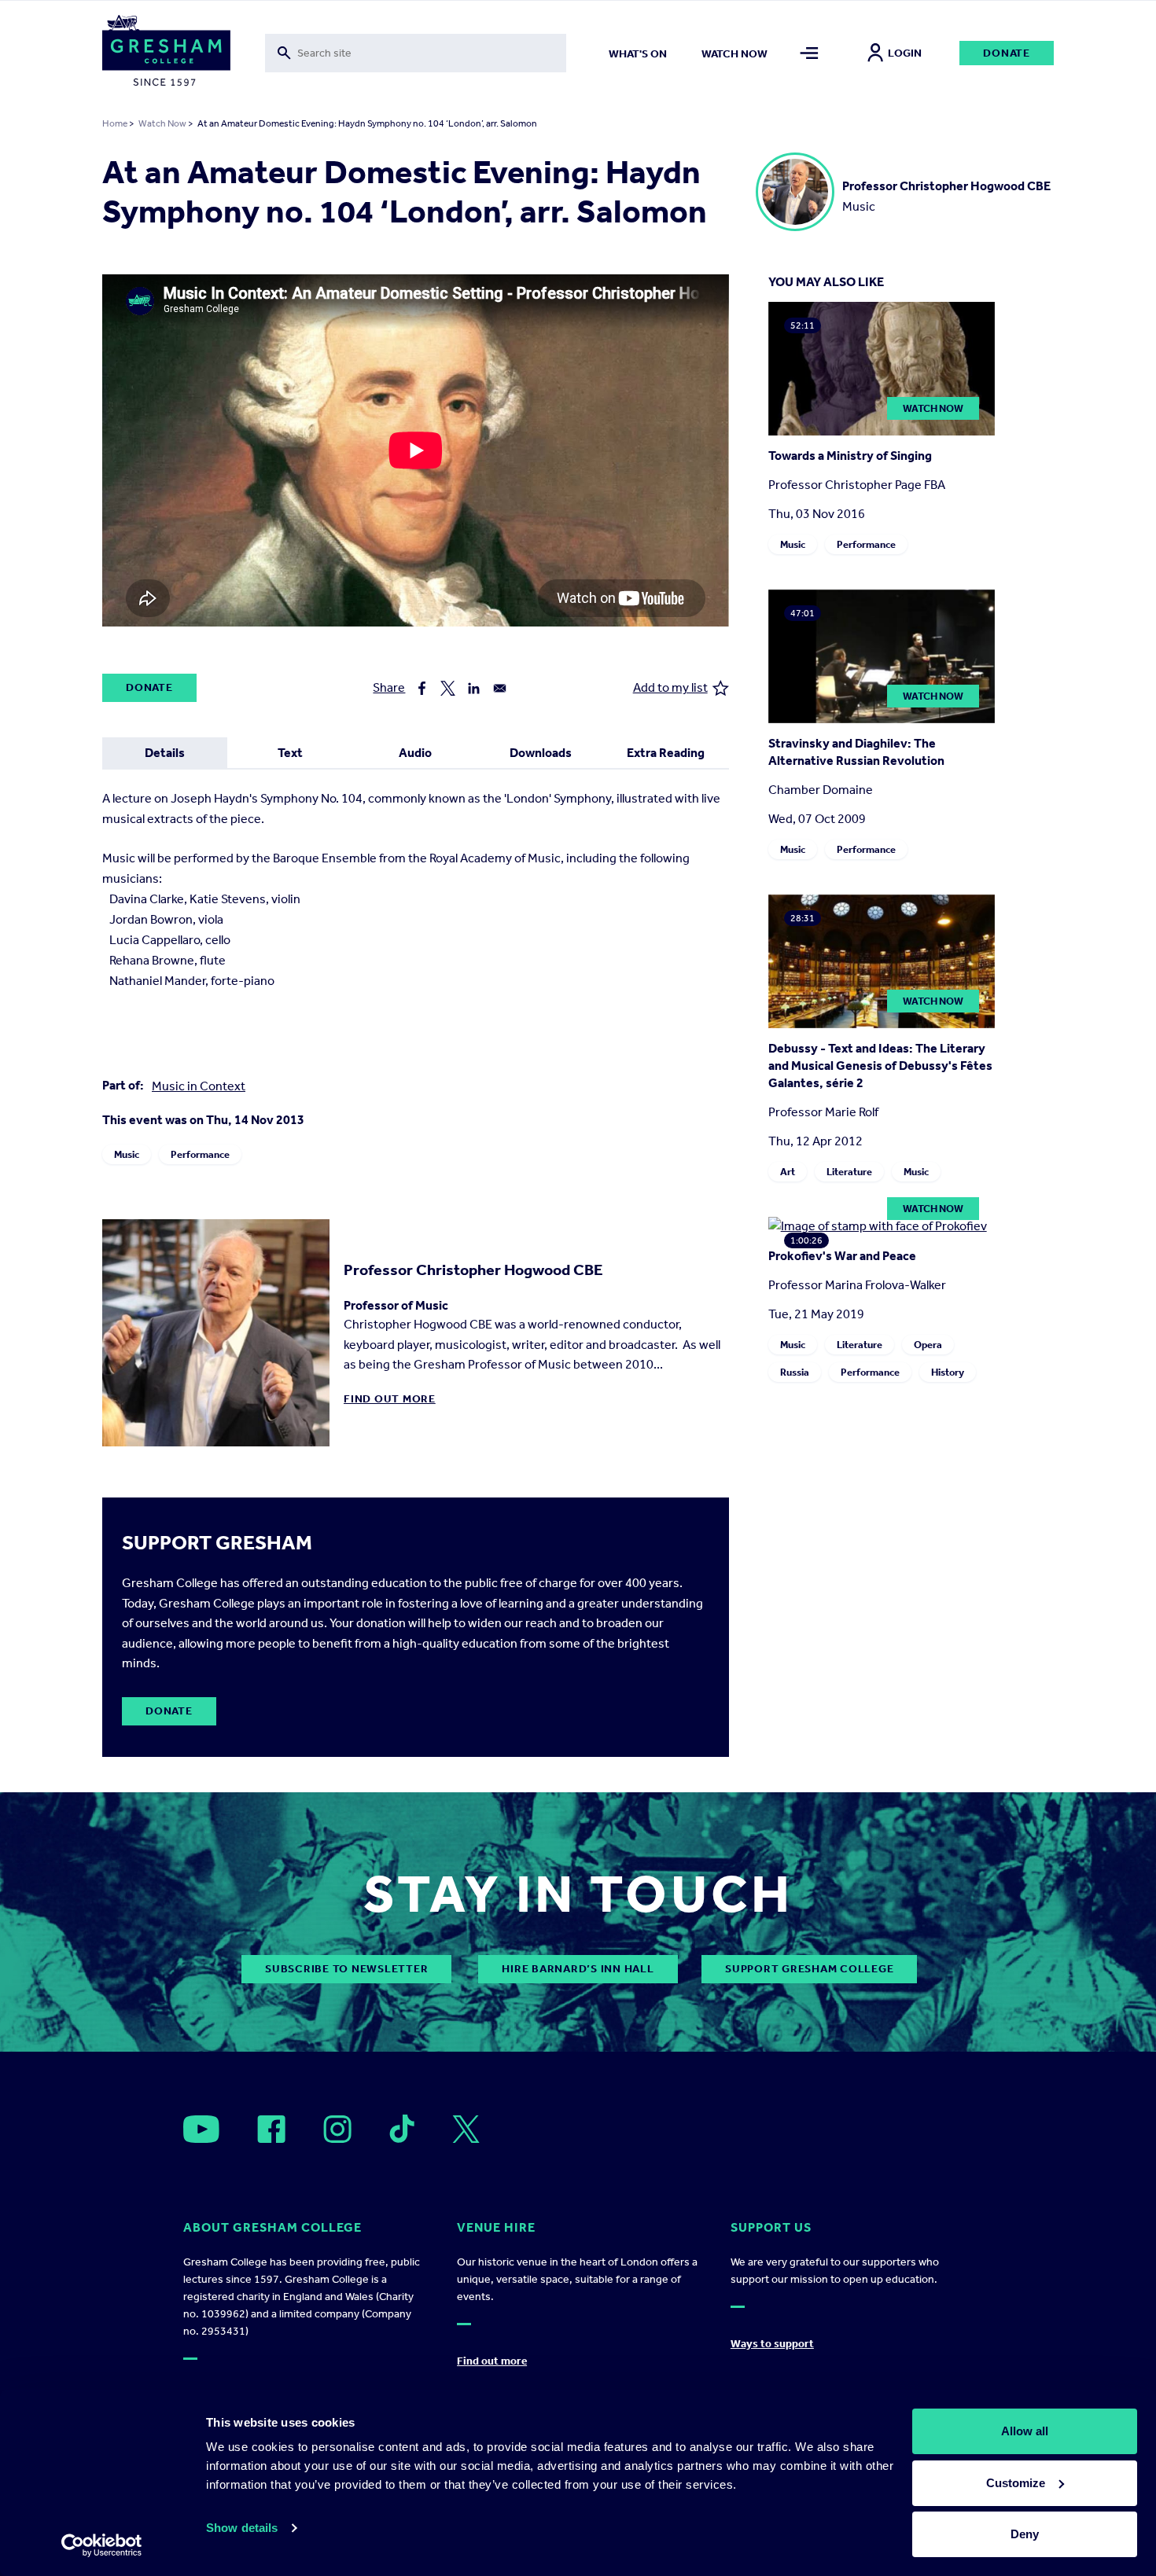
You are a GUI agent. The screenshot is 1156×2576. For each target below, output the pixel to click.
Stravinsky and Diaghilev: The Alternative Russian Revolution (856, 752)
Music (127, 1154)
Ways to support (772, 2344)
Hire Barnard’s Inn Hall (578, 1969)
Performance (200, 1154)
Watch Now (162, 123)
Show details (242, 2528)
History (948, 1372)
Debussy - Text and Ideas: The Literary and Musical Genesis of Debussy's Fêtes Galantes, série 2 (880, 1066)
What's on (638, 54)
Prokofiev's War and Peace (842, 1256)
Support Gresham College (809, 1969)
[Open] (201, 2129)
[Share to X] (448, 688)
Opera (928, 1345)
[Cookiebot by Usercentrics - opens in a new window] (102, 2545)
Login (905, 53)
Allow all (1025, 2431)
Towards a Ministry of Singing (850, 456)
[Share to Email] (500, 688)
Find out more (390, 1399)
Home (115, 123)
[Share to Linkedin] (474, 688)
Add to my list (670, 687)
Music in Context (199, 1086)
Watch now (734, 54)
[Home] (166, 53)
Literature (849, 1172)
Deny (1025, 2534)
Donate (1007, 53)
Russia (795, 1372)
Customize (1016, 2483)
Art (788, 1172)
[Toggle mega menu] (810, 53)
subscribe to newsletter (346, 1969)
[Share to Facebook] (422, 688)
